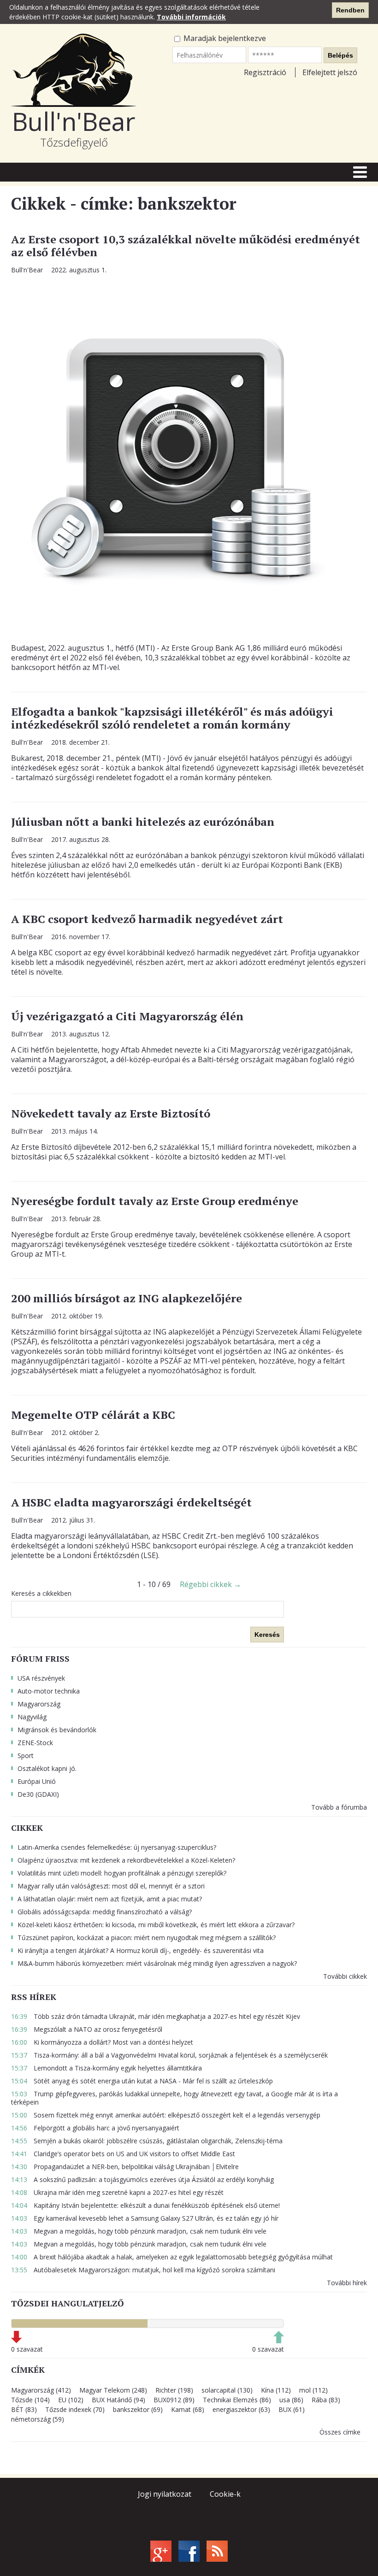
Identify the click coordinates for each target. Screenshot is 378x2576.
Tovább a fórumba (339, 1807)
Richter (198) (174, 2390)
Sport (26, 1756)
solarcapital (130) (227, 2390)
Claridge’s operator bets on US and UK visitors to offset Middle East (123, 2154)
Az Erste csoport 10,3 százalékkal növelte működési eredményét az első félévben (186, 246)
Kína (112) (276, 2390)
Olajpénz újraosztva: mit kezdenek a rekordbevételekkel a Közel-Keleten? (126, 1860)
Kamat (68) (188, 2409)
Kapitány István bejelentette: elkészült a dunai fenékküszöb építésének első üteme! (145, 2205)
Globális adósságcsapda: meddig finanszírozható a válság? (105, 1912)
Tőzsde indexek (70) (75, 2409)
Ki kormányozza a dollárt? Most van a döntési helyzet (102, 2042)
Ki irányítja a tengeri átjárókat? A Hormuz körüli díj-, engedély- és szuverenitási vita (141, 1950)
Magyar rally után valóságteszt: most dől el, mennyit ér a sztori (111, 1886)
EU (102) (71, 2400)
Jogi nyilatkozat (165, 2494)
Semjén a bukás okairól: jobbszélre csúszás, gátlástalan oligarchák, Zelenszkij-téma (147, 2141)
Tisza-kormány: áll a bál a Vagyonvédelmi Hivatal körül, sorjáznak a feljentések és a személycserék (169, 2055)
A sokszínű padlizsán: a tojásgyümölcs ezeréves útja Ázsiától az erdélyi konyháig (142, 2179)
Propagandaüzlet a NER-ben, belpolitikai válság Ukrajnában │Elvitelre (125, 2167)
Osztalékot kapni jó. (47, 1768)
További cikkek (345, 1976)
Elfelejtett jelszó (330, 72)
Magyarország (39, 1704)
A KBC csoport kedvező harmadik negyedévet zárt (147, 919)
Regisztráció (265, 72)
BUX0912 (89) (174, 2400)
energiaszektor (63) (241, 2409)
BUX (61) (292, 2409)
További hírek (347, 2283)
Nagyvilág (32, 1717)
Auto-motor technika (49, 1691)
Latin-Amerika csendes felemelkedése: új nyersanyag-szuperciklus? (117, 1847)
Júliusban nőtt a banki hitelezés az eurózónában (143, 822)
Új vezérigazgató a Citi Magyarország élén (127, 1016)
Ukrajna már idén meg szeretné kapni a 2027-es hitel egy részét (117, 2192)
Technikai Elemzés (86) (237, 2400)
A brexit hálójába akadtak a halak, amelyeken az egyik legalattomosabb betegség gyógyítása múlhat (172, 2257)
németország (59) (38, 2419)
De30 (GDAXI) (38, 1794)
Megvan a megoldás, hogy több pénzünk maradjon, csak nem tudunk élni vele (139, 2231)
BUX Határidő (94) (118, 2400)
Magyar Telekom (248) (113, 2390)
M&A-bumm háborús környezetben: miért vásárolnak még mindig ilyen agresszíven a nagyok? (157, 1963)
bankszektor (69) (138, 2409)
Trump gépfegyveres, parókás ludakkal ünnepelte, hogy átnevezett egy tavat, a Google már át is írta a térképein (174, 2098)
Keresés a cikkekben (41, 1594)
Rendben (350, 10)
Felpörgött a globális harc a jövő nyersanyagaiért (95, 2128)
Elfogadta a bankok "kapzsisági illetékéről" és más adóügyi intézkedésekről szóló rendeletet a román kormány (172, 718)
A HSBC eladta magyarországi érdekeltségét (131, 1502)
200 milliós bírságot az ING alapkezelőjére (127, 1298)
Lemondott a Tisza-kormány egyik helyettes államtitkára (106, 2068)
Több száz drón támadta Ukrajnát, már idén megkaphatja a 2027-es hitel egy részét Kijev (156, 2016)
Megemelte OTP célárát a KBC (93, 1415)
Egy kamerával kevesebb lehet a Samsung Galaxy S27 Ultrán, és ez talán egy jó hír (145, 2218)
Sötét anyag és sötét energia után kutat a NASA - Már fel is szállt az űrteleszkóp (142, 2081)
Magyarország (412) (41, 2390)
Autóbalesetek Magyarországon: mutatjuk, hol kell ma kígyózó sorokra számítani (143, 2270)
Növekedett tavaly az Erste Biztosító (111, 1113)
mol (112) (313, 2390)
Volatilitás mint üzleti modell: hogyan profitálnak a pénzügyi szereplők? (122, 1873)
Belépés (340, 55)
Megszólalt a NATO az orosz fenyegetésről (87, 2029)
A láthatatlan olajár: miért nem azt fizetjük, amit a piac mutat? (110, 1899)
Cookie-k (225, 2494)
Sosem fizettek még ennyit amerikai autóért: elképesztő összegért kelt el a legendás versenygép (166, 2115)
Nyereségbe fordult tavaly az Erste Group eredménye (155, 1201)
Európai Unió (37, 1781)
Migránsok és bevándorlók (57, 1730)
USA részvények (41, 1678)
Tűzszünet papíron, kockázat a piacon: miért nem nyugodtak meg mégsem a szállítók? (147, 1938)
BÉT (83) (24, 2409)
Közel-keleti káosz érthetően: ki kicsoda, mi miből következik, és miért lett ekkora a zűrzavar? (156, 1925)
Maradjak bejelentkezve (224, 38)
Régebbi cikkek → (210, 1584)
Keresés (267, 1635)
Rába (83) (326, 2400)
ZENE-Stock (35, 1743)
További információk (191, 17)
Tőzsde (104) (30, 2400)
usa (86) (291, 2400)
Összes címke (340, 2432)
